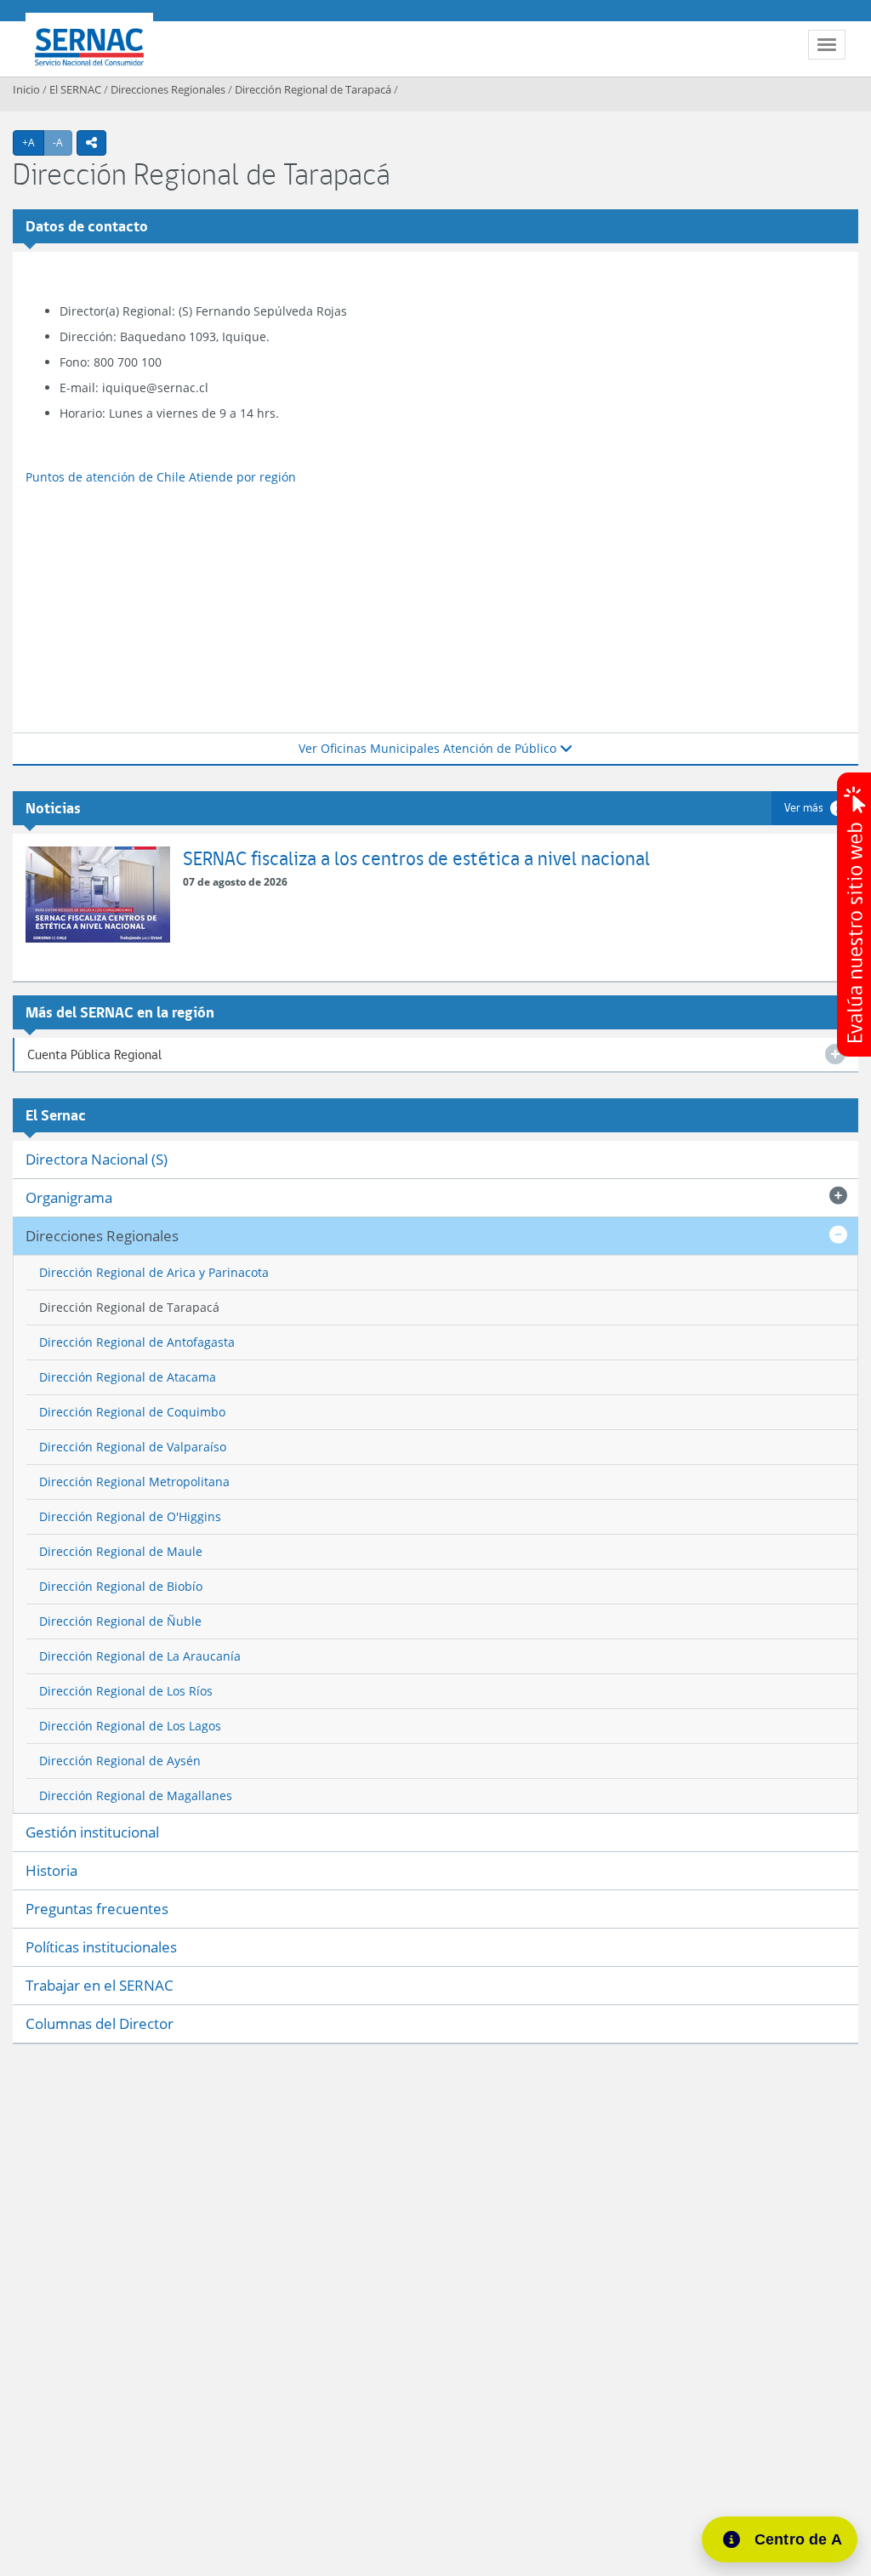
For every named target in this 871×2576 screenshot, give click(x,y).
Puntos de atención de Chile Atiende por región (161, 477)
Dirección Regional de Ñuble (120, 1621)
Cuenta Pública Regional (94, 1054)
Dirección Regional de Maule (121, 1551)
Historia (51, 1870)
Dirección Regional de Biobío (121, 1586)
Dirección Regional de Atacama (128, 1377)
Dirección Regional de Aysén (120, 1761)
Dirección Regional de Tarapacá (313, 89)
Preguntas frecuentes (97, 1909)
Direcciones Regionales (168, 89)
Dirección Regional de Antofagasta (137, 1342)
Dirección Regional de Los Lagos (130, 1726)
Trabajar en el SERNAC (100, 1985)
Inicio (26, 89)
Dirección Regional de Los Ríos (126, 1691)
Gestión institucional (92, 1832)
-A (63, 142)
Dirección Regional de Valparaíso (133, 1447)
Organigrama (69, 1197)
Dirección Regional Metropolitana (134, 1482)
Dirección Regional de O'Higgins (130, 1516)
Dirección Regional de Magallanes (136, 1795)
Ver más (804, 807)
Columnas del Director (100, 2023)
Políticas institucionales (101, 1947)
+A (33, 142)
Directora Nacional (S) (97, 1159)
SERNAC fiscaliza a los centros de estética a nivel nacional (416, 858)
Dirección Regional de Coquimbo (132, 1412)
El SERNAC (75, 89)
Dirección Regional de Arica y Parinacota (154, 1272)
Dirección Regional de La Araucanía (140, 1656)
